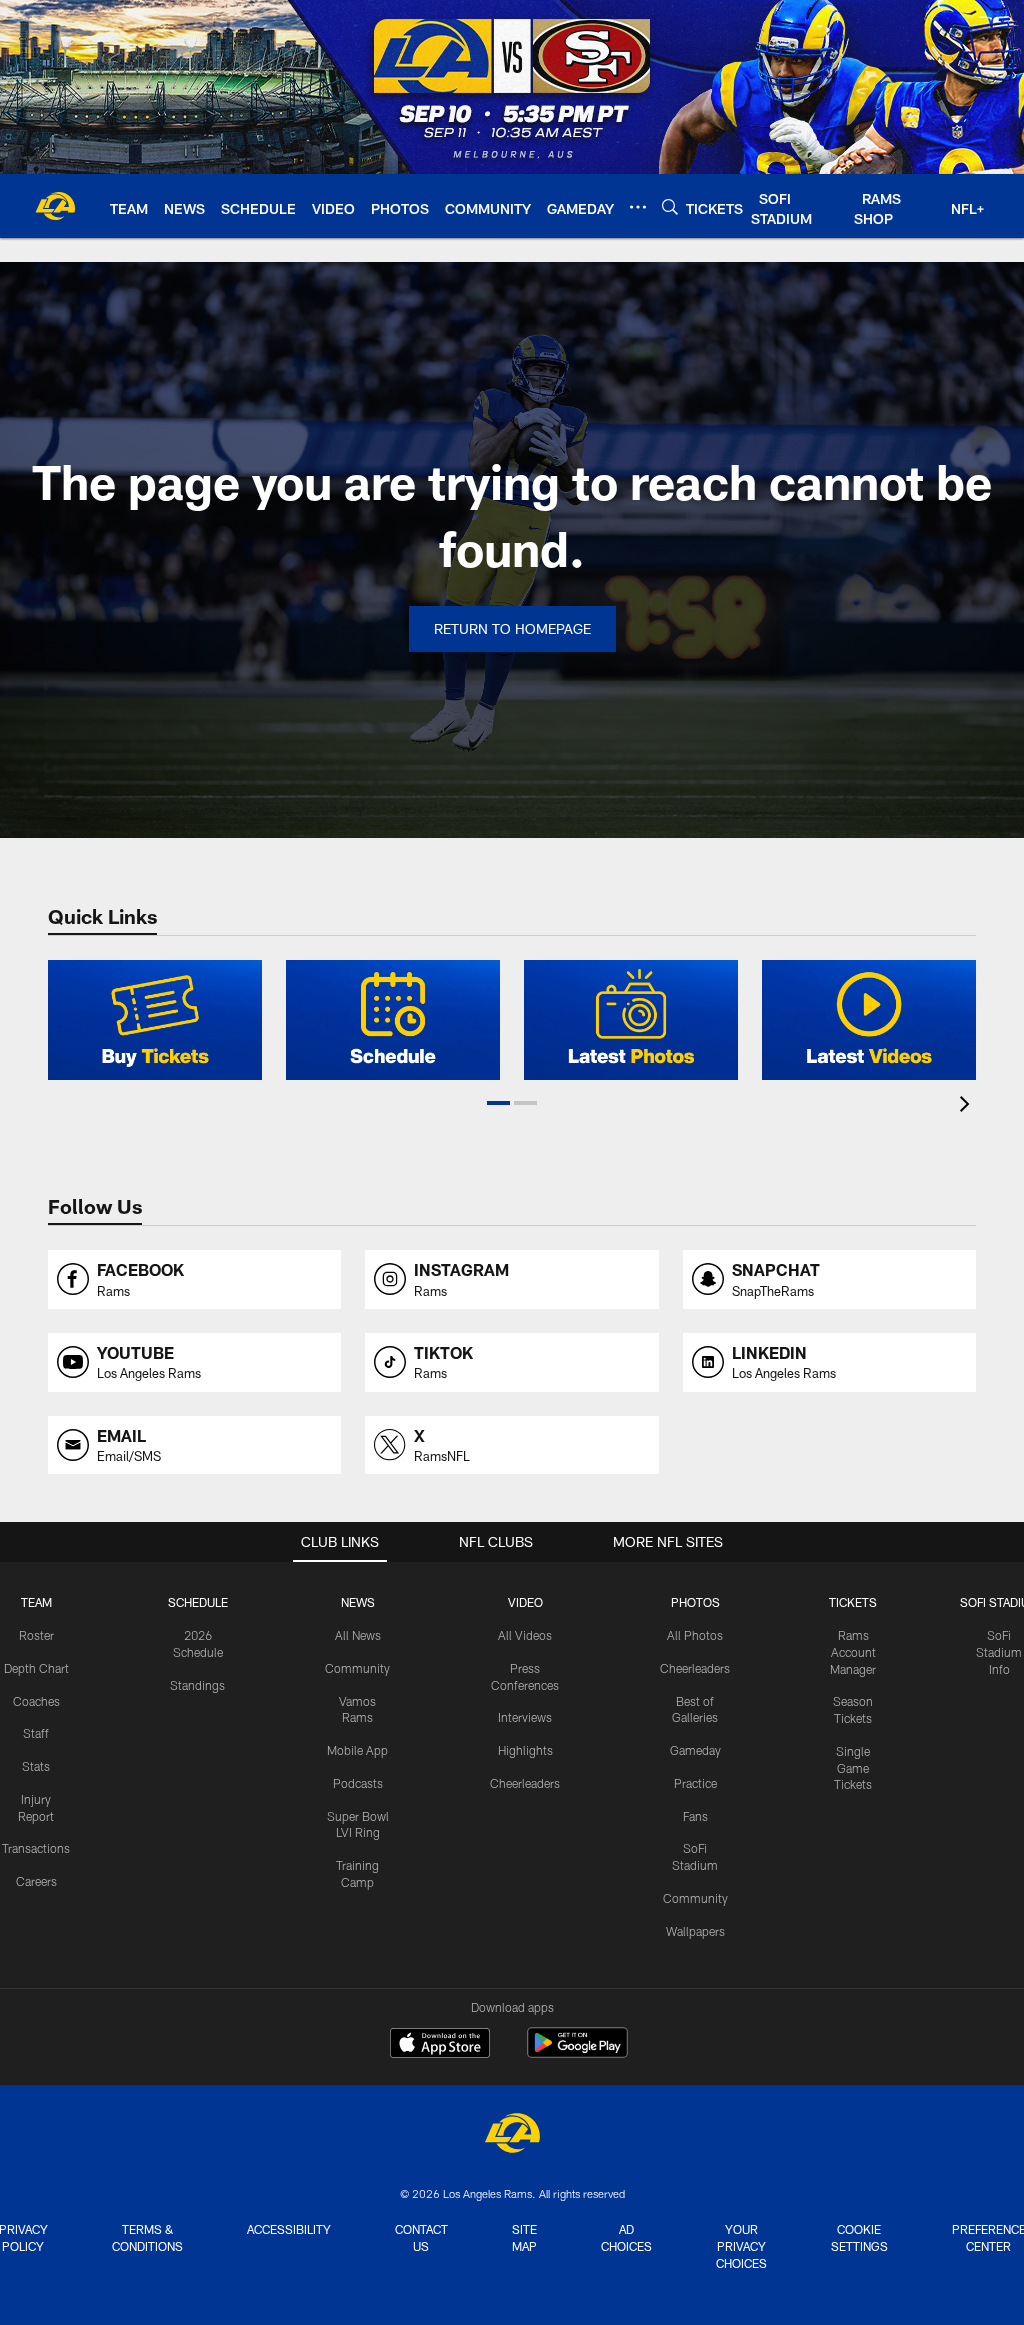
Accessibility (289, 2229)
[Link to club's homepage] (55, 206)
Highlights (525, 1750)
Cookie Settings (859, 2237)
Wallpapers (695, 1931)
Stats (36, 1766)
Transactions (36, 1848)
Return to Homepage (512, 628)
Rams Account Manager (853, 1652)
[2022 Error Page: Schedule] (393, 1020)
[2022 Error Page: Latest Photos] (631, 1020)
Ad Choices (626, 2237)
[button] (498, 1103)
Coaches (36, 1701)
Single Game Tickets (853, 1768)
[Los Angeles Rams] (512, 2135)
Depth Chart (36, 1668)
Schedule (198, 1602)
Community (357, 1668)
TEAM (36, 1602)
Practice (695, 1783)
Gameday (695, 1750)
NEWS (358, 1602)
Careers (36, 1881)
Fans (695, 1816)
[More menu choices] (638, 207)
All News (358, 1635)
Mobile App (357, 1750)
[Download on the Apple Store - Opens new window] (440, 2045)
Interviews (525, 1717)
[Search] (670, 206)
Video (525, 1602)
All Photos (695, 1635)
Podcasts (358, 1783)
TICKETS (853, 1602)
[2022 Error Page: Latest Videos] (869, 1020)
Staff (36, 1733)
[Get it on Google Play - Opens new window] (577, 2052)
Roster (36, 1635)
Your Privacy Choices (741, 2246)
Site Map (524, 2237)
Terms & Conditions (147, 2237)
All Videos (525, 1635)
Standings (197, 1685)
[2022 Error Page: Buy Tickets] (155, 1020)
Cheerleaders (525, 1783)
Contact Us (421, 2237)
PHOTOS (695, 1602)
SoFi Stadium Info (999, 1652)
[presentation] (968, 1106)
